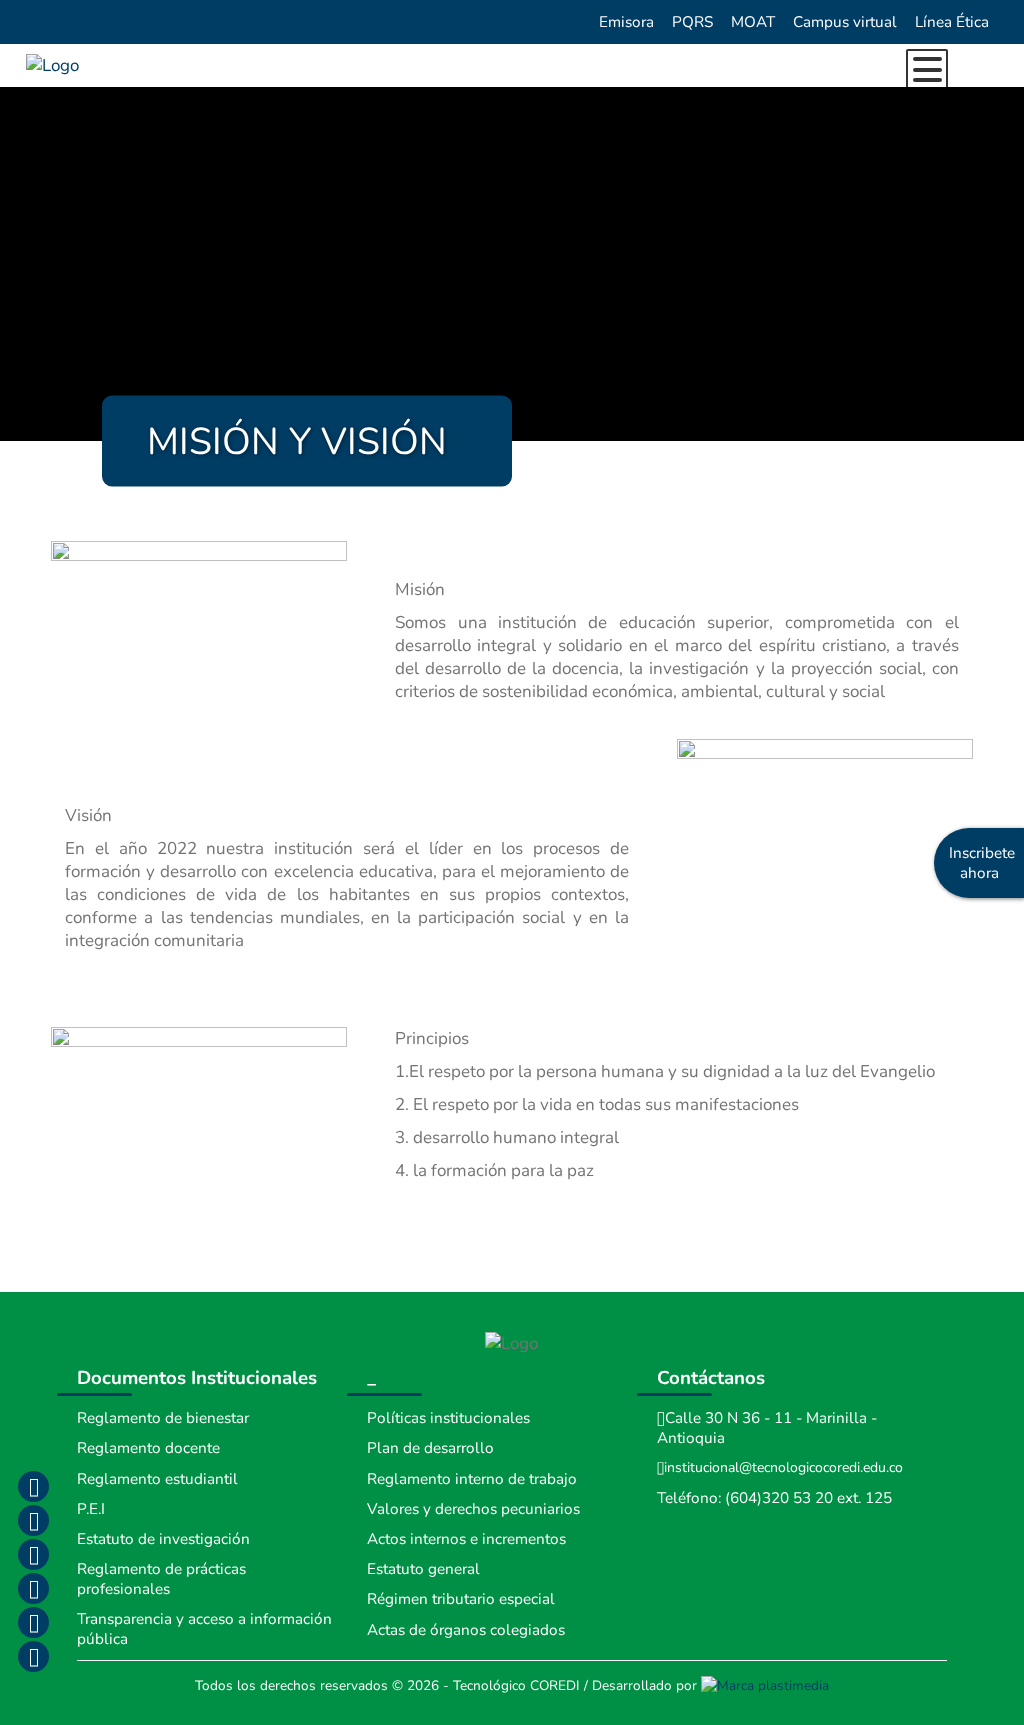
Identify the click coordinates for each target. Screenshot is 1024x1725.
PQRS (692, 22)
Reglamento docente (148, 1448)
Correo (33, 1622)
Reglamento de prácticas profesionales (161, 1579)
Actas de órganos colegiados (466, 1630)
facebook (33, 1486)
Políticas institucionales (448, 1418)
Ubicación (33, 1656)
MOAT (753, 22)
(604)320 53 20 (779, 1498)
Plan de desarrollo (430, 1448)
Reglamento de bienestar (163, 1418)
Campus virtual (845, 22)
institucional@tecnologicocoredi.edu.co (783, 1467)
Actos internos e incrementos (466, 1539)
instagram (33, 1520)
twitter (33, 1554)
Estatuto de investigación (163, 1539)
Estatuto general (423, 1569)
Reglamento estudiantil (157, 1479)
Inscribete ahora (982, 863)
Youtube (33, 1588)
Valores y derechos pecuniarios (473, 1509)
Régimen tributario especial (461, 1599)
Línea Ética (952, 22)
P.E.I (91, 1509)
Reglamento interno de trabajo (472, 1479)
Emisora (626, 22)
